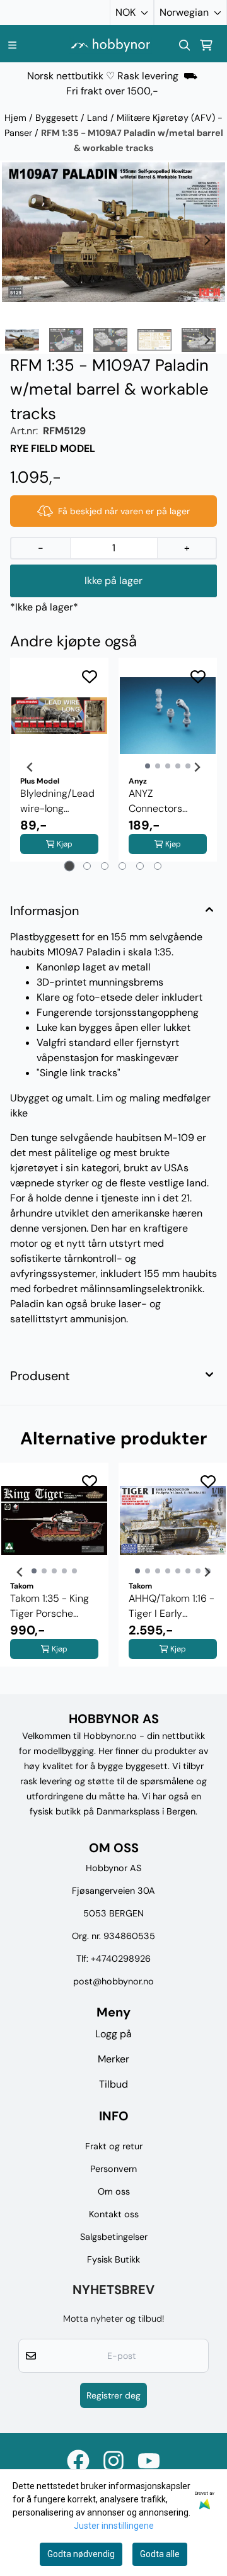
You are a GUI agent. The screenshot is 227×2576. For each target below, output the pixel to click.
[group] (54, 1572)
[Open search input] (185, 45)
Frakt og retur (114, 2146)
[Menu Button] (12, 45)
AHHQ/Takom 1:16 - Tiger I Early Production (172, 1606)
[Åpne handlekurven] (206, 45)
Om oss (114, 2191)
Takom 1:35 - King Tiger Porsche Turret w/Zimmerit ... (52, 1606)
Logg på (113, 2034)
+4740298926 (121, 1959)
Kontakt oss (114, 2214)
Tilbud (113, 2084)
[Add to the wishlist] (90, 677)
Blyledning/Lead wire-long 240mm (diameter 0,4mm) (57, 801)
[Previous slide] (20, 240)
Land (99, 118)
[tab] (70, 866)
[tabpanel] (59, 767)
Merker (113, 2059)
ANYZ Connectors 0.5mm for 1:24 (162, 801)
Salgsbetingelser (114, 2237)
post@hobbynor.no (113, 1981)
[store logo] (110, 45)
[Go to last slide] (20, 340)
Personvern (113, 2169)
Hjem (17, 118)
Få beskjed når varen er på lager (124, 511)
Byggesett (58, 118)
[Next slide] (207, 240)
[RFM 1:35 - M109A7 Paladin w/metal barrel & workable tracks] (113, 232)
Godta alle (160, 2554)
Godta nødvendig (81, 2554)
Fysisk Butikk (113, 2259)
